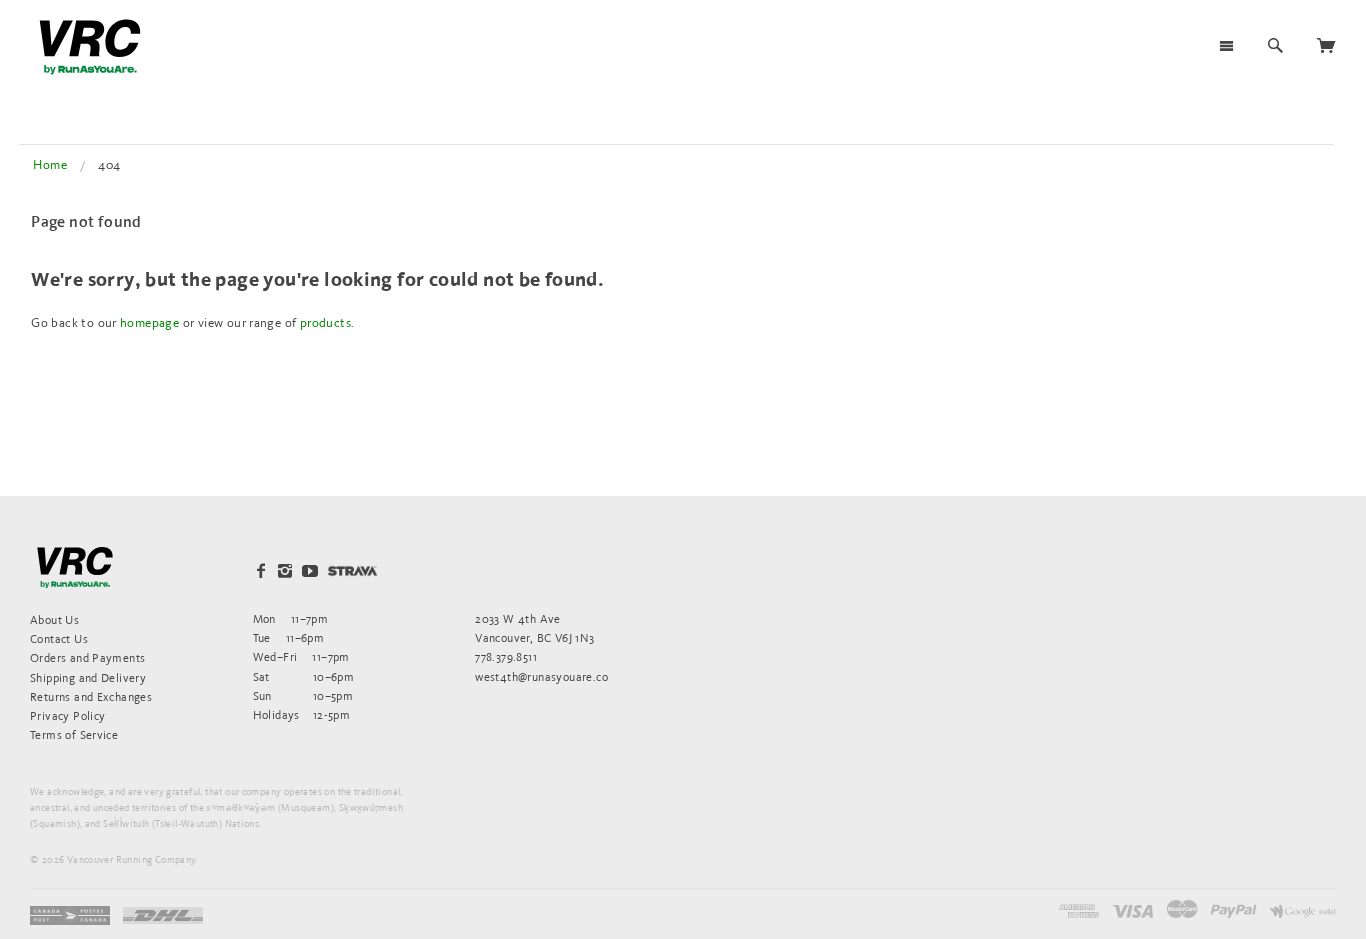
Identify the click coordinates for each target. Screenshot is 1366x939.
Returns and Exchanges (91, 696)
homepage (149, 322)
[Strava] (352, 570)
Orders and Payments (87, 657)
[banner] (90, 47)
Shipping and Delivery (88, 677)
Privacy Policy (67, 715)
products (325, 322)
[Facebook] (261, 571)
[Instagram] (285, 571)
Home (50, 164)
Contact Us (59, 638)
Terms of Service (74, 734)
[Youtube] (310, 571)
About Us (54, 619)
